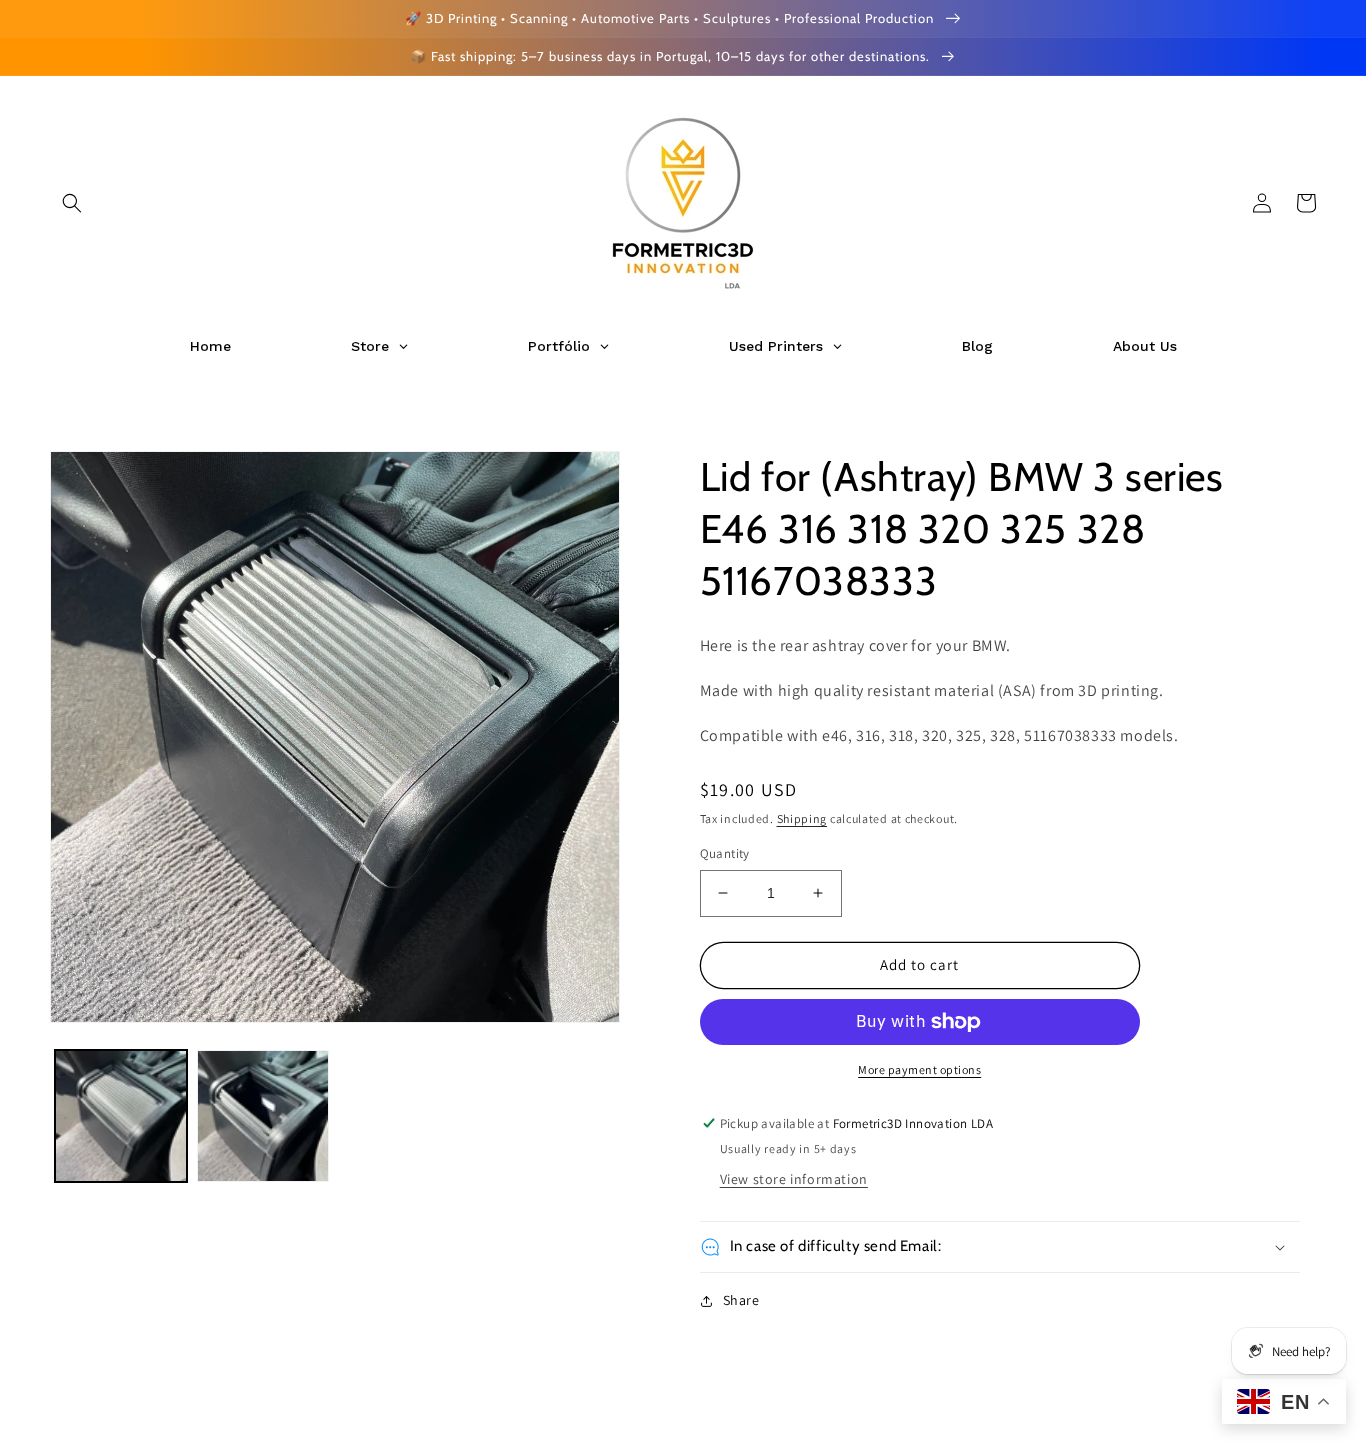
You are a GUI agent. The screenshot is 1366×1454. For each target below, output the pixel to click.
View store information (794, 1179)
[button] (72, 203)
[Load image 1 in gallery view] (121, 1116)
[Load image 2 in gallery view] (263, 1116)
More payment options (919, 1069)
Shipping (802, 818)
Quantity (725, 853)
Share (741, 1300)
